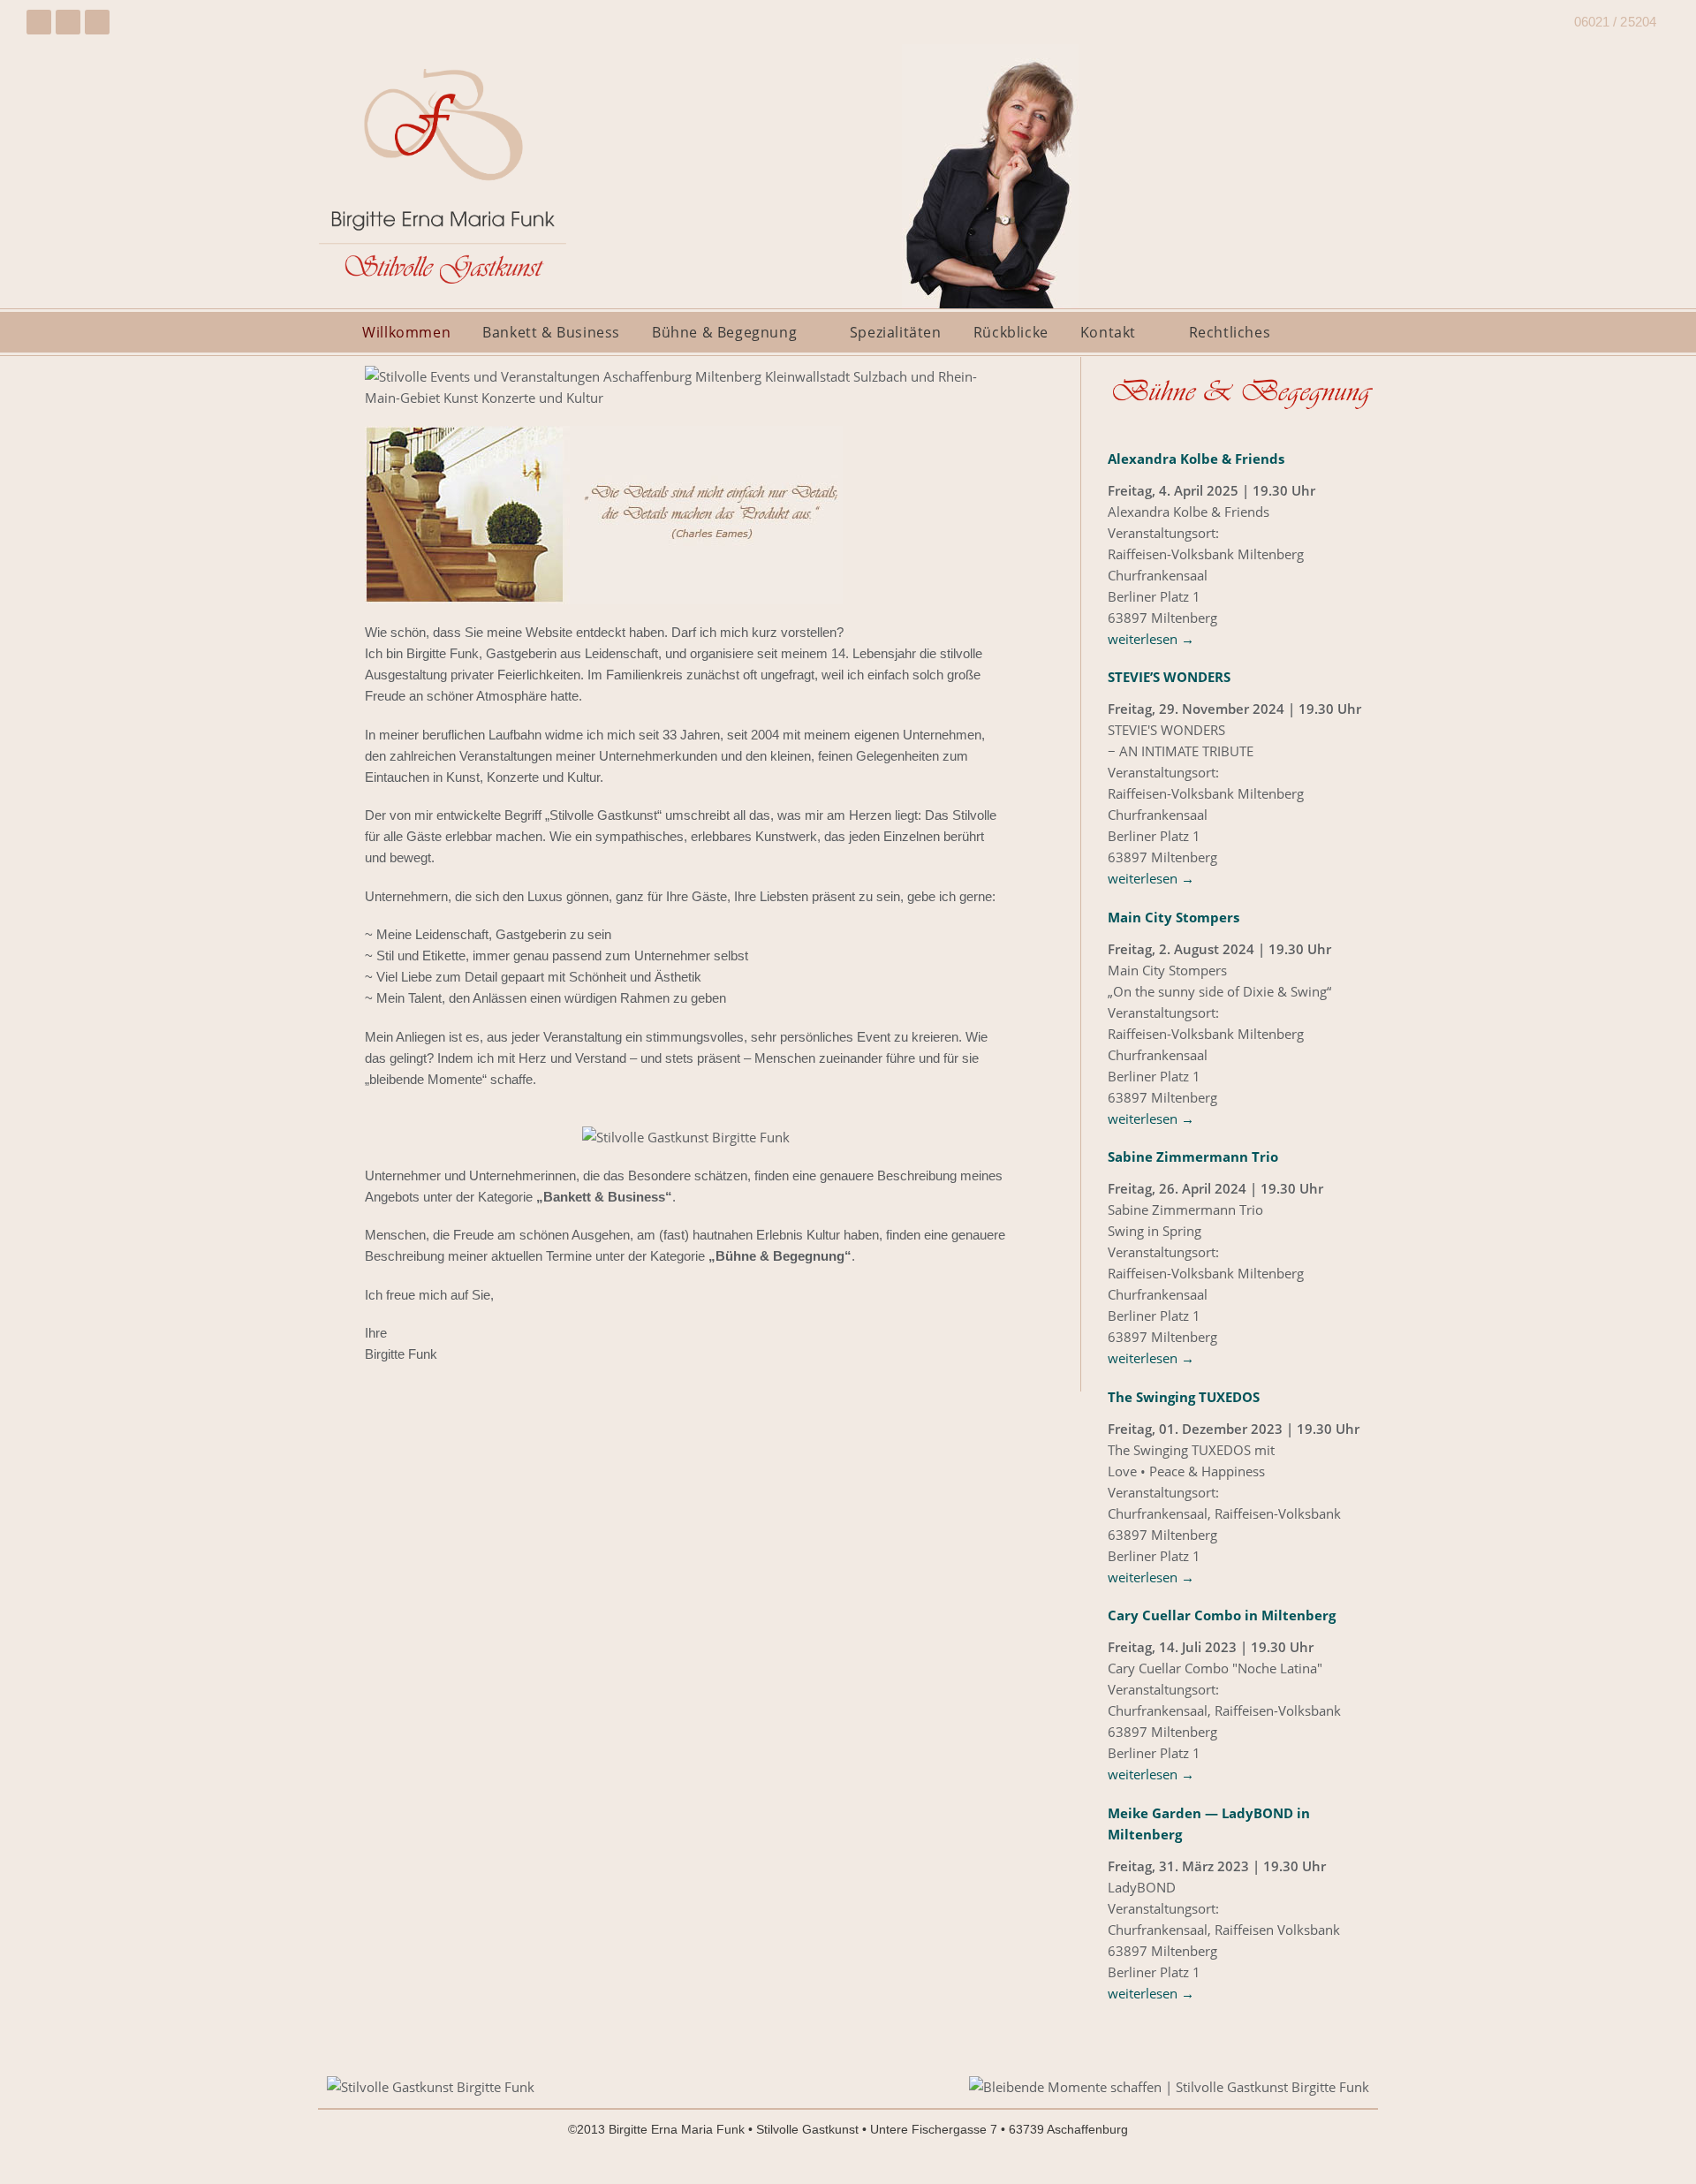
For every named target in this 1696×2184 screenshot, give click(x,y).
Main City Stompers (1174, 917)
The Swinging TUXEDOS (1184, 1397)
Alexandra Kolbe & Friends (1196, 459)
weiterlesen (1151, 639)
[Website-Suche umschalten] (1329, 332)
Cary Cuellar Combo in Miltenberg (1222, 1615)
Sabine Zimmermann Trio (1193, 1156)
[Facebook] (39, 22)
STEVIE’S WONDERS (1169, 677)
